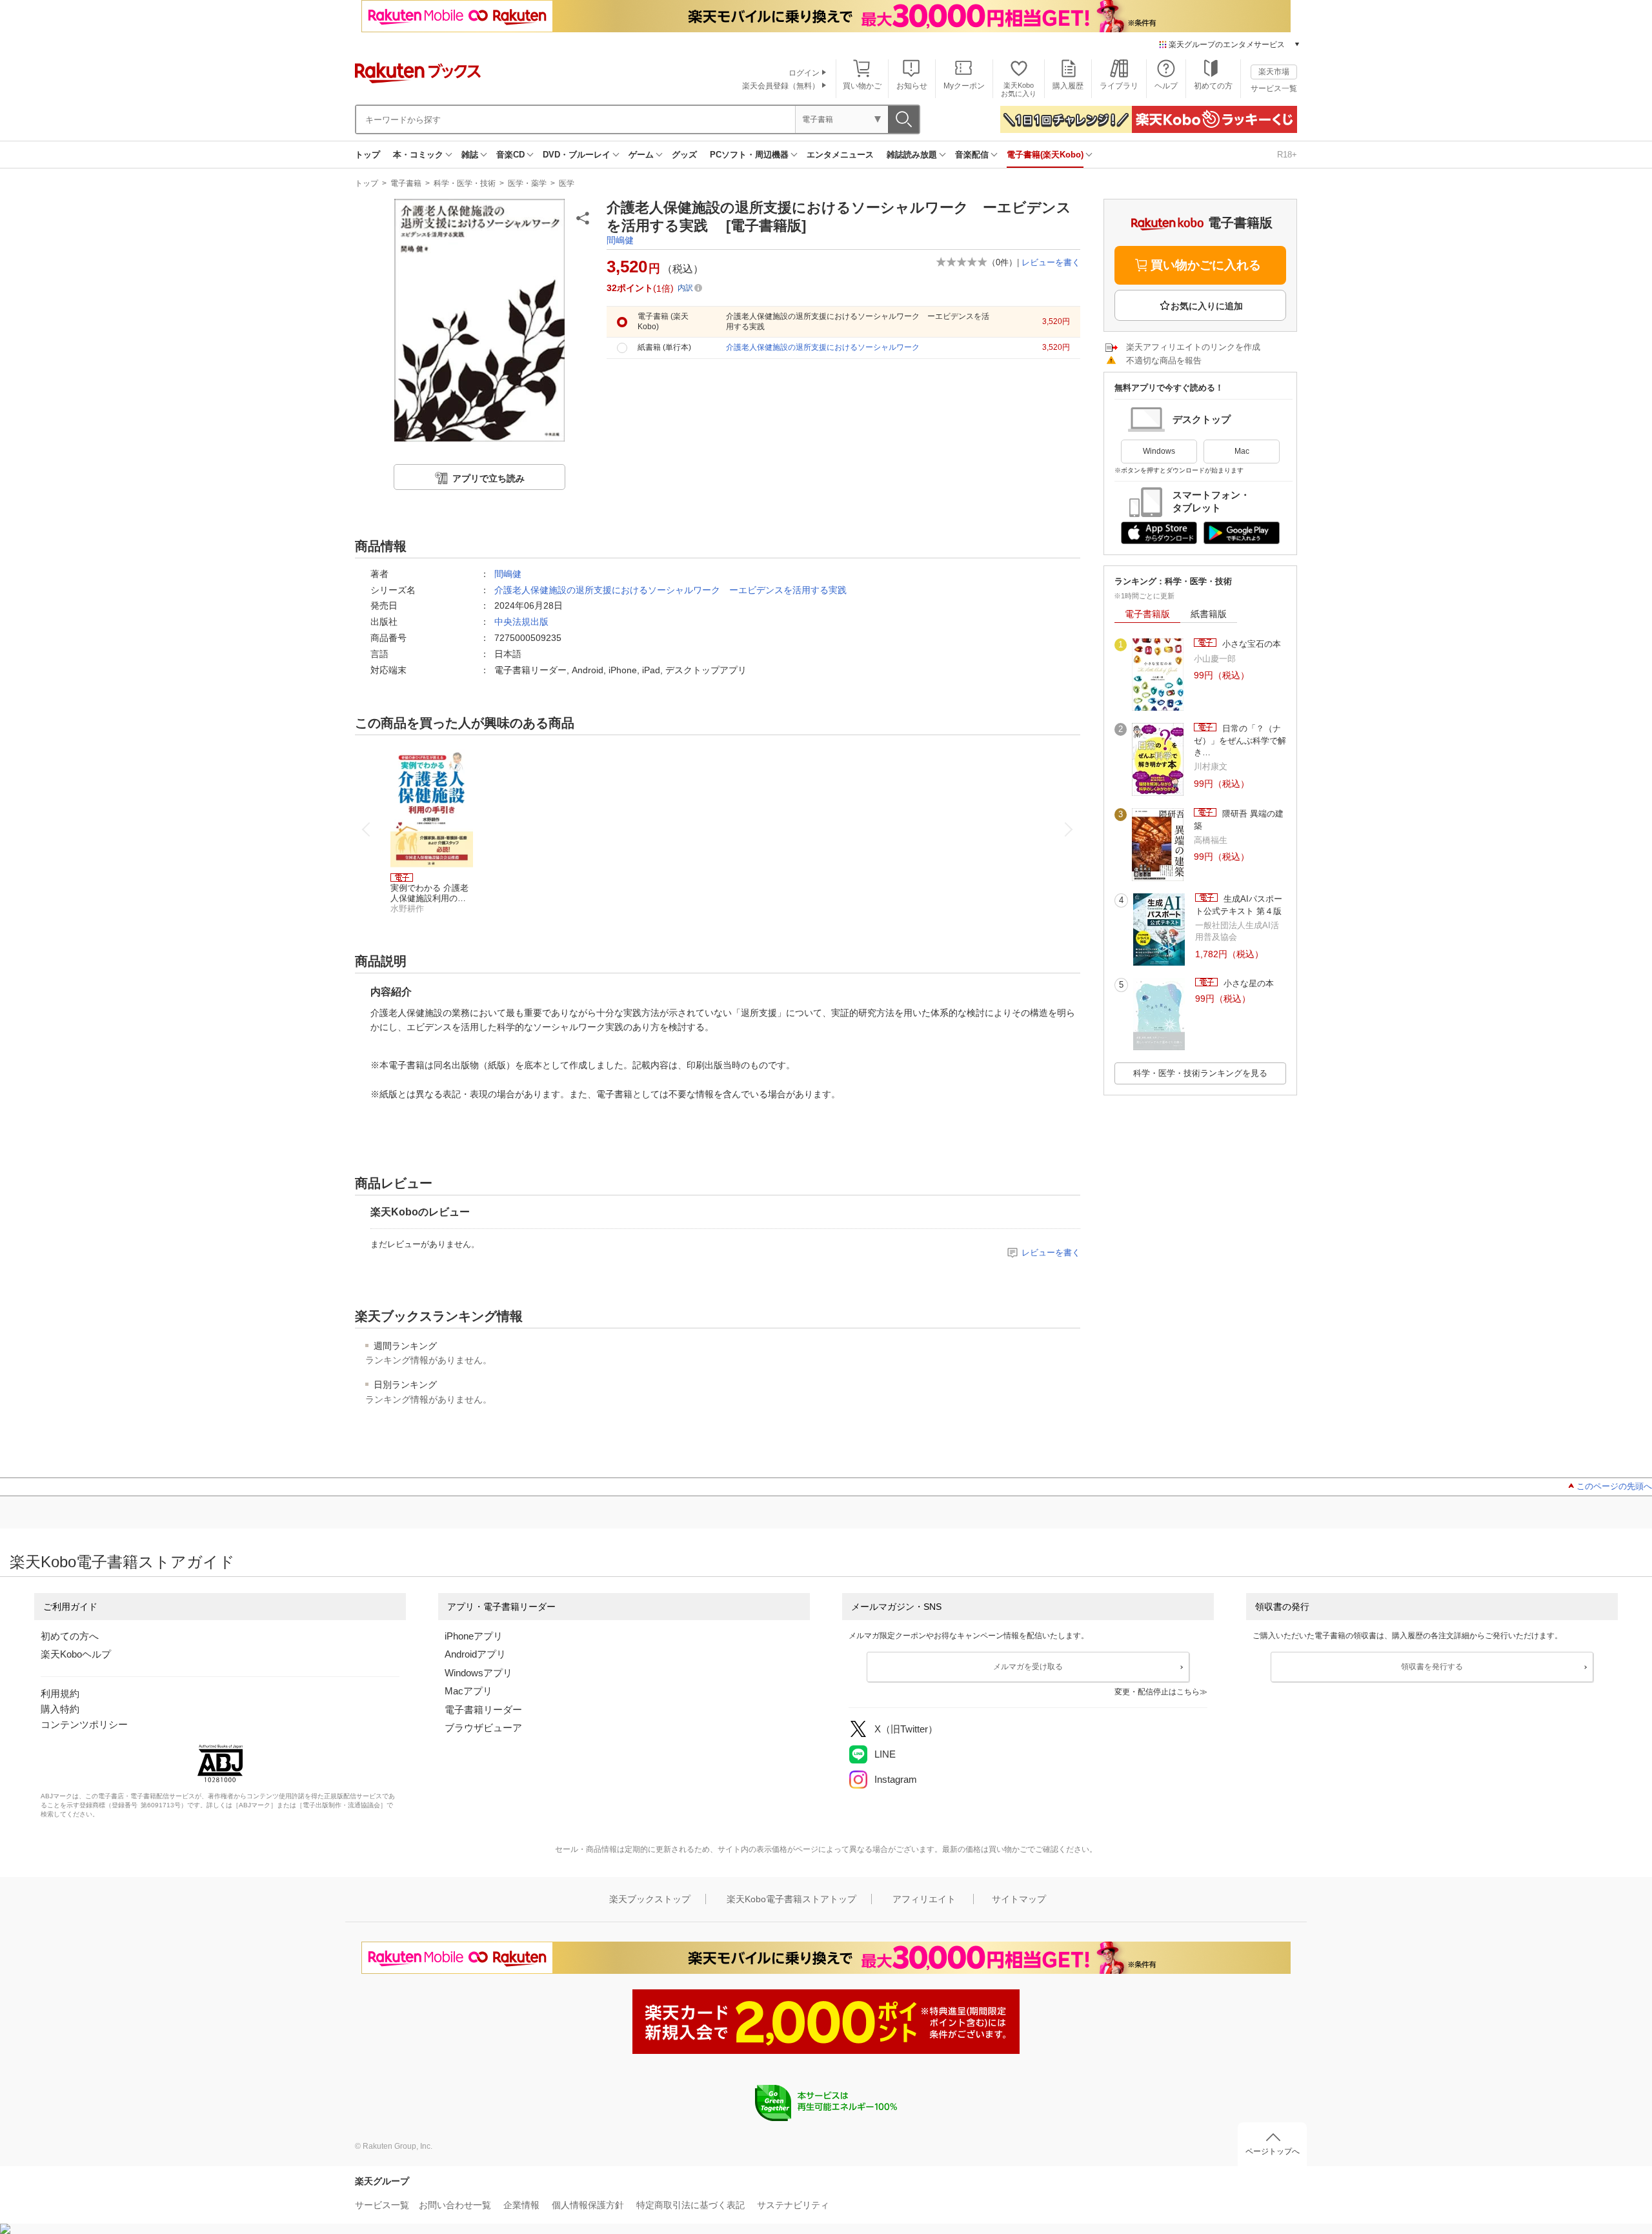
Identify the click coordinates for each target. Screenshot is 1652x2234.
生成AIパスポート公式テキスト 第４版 (1239, 905)
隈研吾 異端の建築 (1239, 819)
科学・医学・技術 (465, 183)
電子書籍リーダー (483, 1710)
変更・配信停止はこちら (1157, 1692)
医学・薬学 (527, 183)
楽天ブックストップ (650, 1899)
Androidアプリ (475, 1654)
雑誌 (470, 155)
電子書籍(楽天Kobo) (1045, 155)
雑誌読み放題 (912, 155)
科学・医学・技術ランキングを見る (1200, 1073)
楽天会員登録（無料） (781, 86)
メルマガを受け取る (1028, 1667)
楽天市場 (1274, 72)
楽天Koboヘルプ (76, 1654)
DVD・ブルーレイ (577, 155)
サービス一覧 (1274, 88)
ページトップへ (1273, 2151)
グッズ (684, 155)
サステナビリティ (793, 2205)
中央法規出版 (521, 622)
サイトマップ (1019, 1899)
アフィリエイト (924, 1899)
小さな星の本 (1247, 983)
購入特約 (60, 1709)
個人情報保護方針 (588, 2205)
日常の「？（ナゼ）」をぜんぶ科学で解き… (1240, 740)
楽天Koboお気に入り (1019, 89)
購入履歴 (1068, 86)
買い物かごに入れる (1206, 265)
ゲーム (641, 155)
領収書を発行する (1432, 1667)
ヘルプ (1166, 86)
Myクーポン (964, 86)
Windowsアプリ (478, 1673)
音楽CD (510, 155)
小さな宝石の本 (1250, 644)
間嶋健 (620, 240)
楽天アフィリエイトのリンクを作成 (1193, 347)
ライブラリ (1119, 86)
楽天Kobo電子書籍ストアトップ (791, 1899)
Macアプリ (468, 1691)
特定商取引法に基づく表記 (690, 2205)
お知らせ (912, 86)
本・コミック (418, 155)
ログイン (804, 73)
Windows (1159, 451)
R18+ (1287, 155)
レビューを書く (1051, 262)
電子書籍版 (1147, 614)
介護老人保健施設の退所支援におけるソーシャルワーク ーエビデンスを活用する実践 (670, 590)
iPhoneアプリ (474, 1636)
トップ (368, 155)
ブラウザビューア (483, 1728)
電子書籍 (406, 183)
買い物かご (862, 86)
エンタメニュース (840, 155)
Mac (1242, 451)
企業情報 (521, 2205)
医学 (567, 183)
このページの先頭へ (1614, 1486)
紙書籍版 (1209, 614)
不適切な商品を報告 (1164, 360)
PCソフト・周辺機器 (749, 155)
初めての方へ (70, 1636)
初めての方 (1213, 86)
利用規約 (60, 1693)
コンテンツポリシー (84, 1724)
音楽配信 (972, 155)
